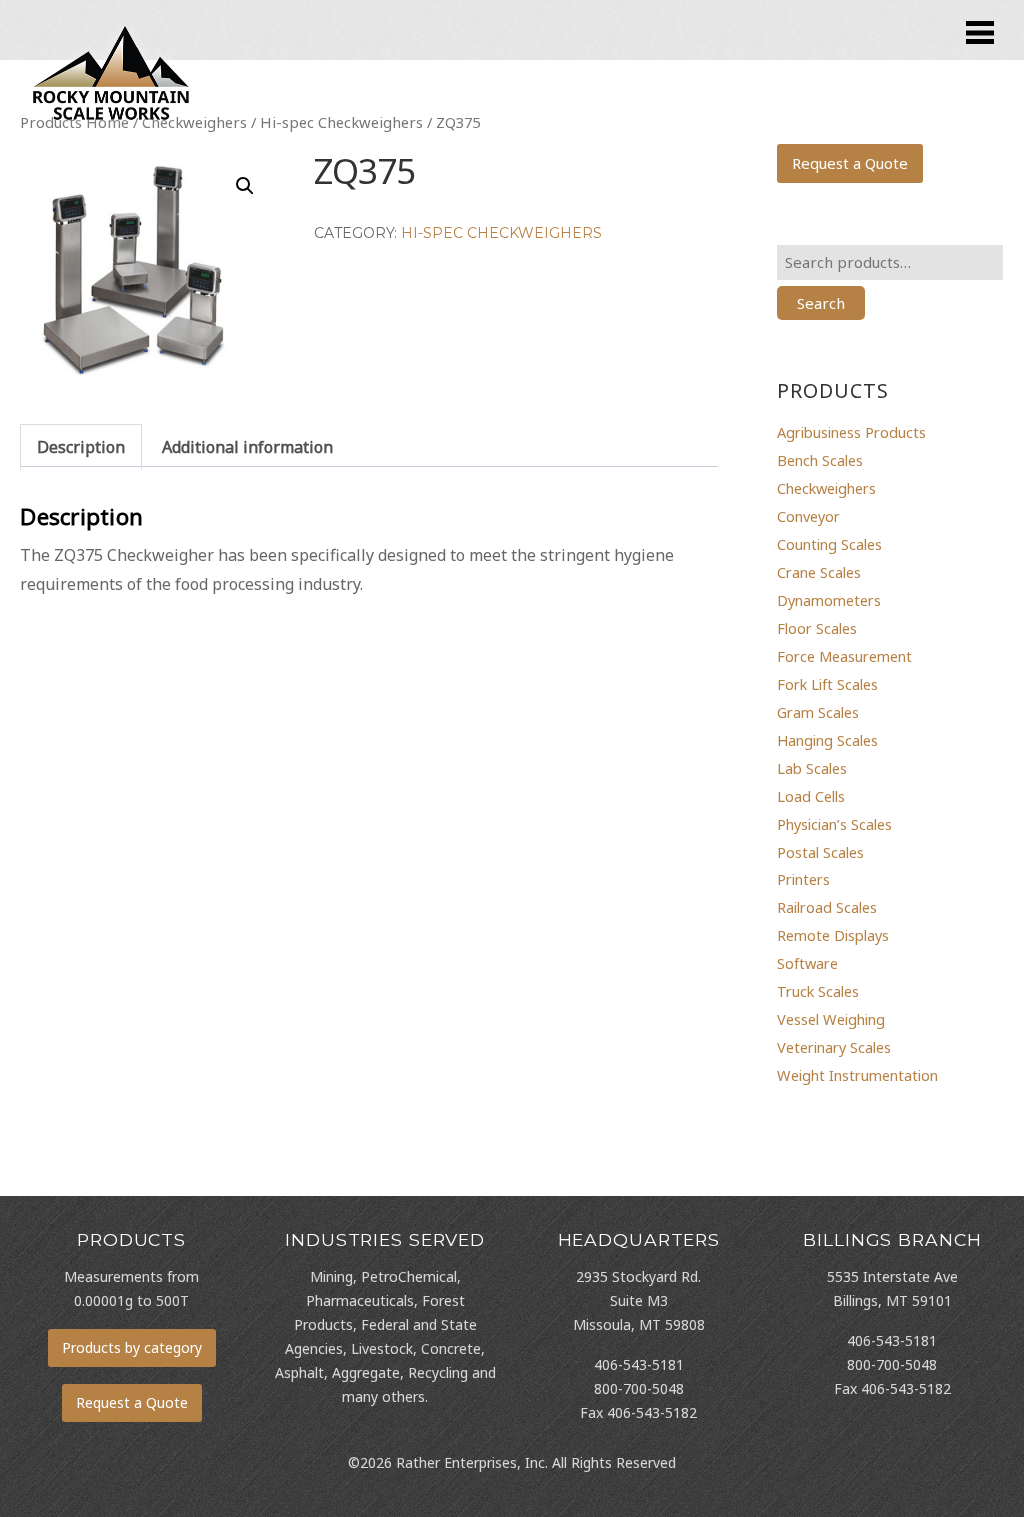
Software (807, 963)
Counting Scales (829, 544)
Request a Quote (850, 163)
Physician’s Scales (834, 824)
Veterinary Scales (834, 1047)
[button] (245, 186)
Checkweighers (826, 488)
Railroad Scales (827, 907)
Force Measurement (844, 656)
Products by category (132, 1347)
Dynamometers (829, 600)
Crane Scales (819, 572)
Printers (803, 879)
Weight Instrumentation (857, 1075)
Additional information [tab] (247, 447)
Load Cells (811, 796)
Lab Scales (812, 768)
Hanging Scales (827, 740)
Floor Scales (817, 628)
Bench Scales (820, 460)
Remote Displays (833, 935)
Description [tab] (81, 447)
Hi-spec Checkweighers (501, 233)
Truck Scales (818, 991)
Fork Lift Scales (827, 684)
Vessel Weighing (831, 1019)
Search (821, 303)
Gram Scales (818, 712)
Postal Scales (820, 852)
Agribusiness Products (851, 432)
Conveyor (808, 516)
